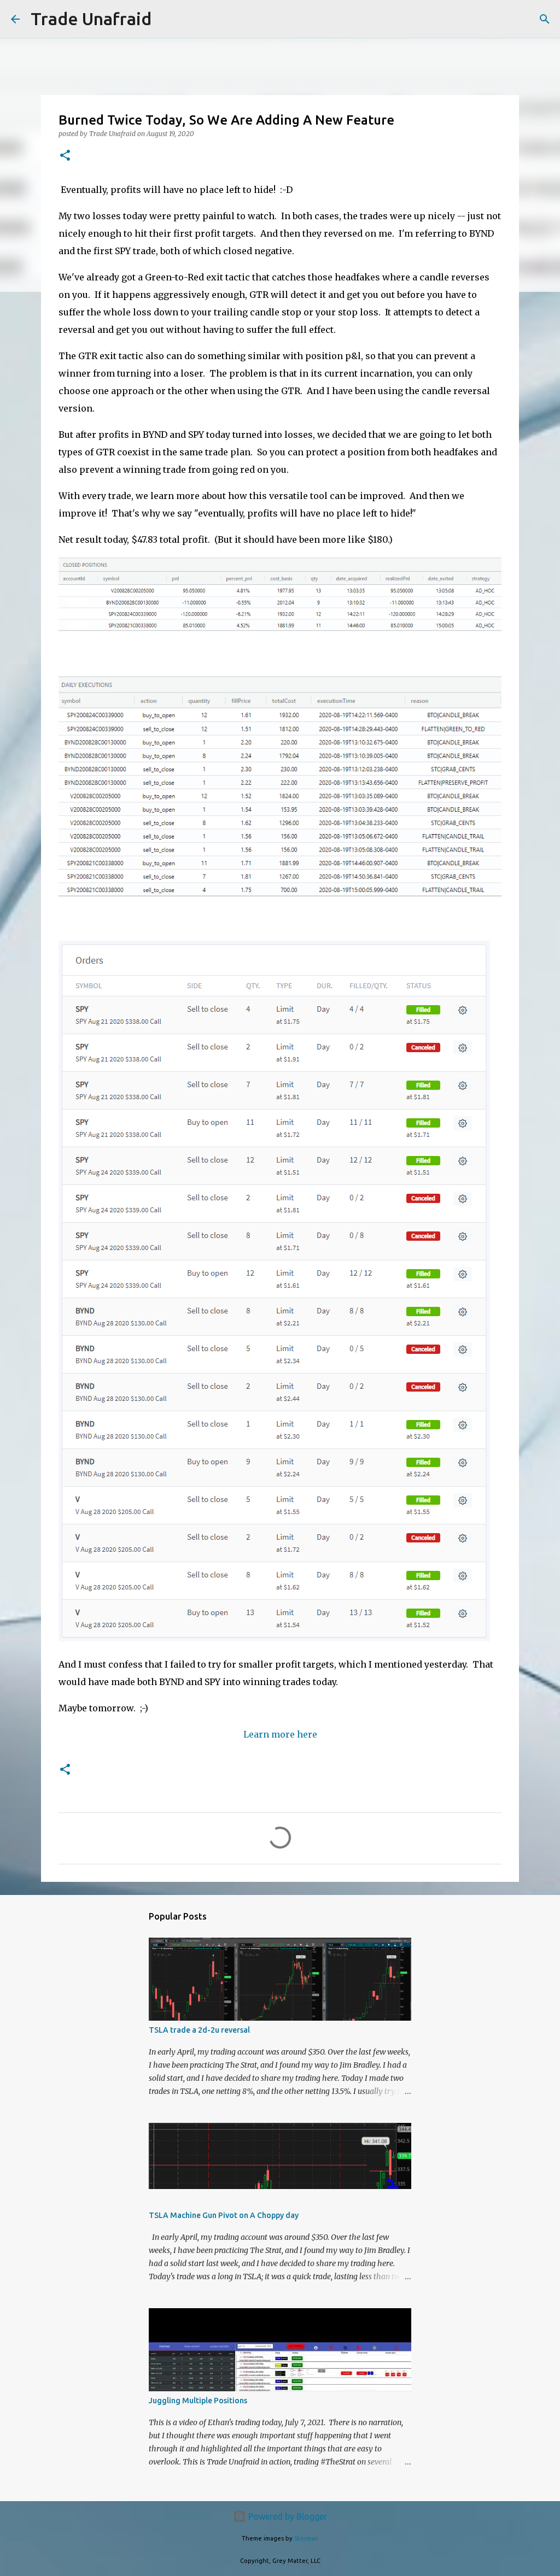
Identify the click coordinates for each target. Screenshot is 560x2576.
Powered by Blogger (287, 2516)
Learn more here (280, 1734)
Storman (306, 2538)
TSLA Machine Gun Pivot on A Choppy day (224, 2215)
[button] (65, 156)
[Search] (167, 19)
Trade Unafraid (91, 19)
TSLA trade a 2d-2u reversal (199, 2030)
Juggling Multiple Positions (198, 2401)
